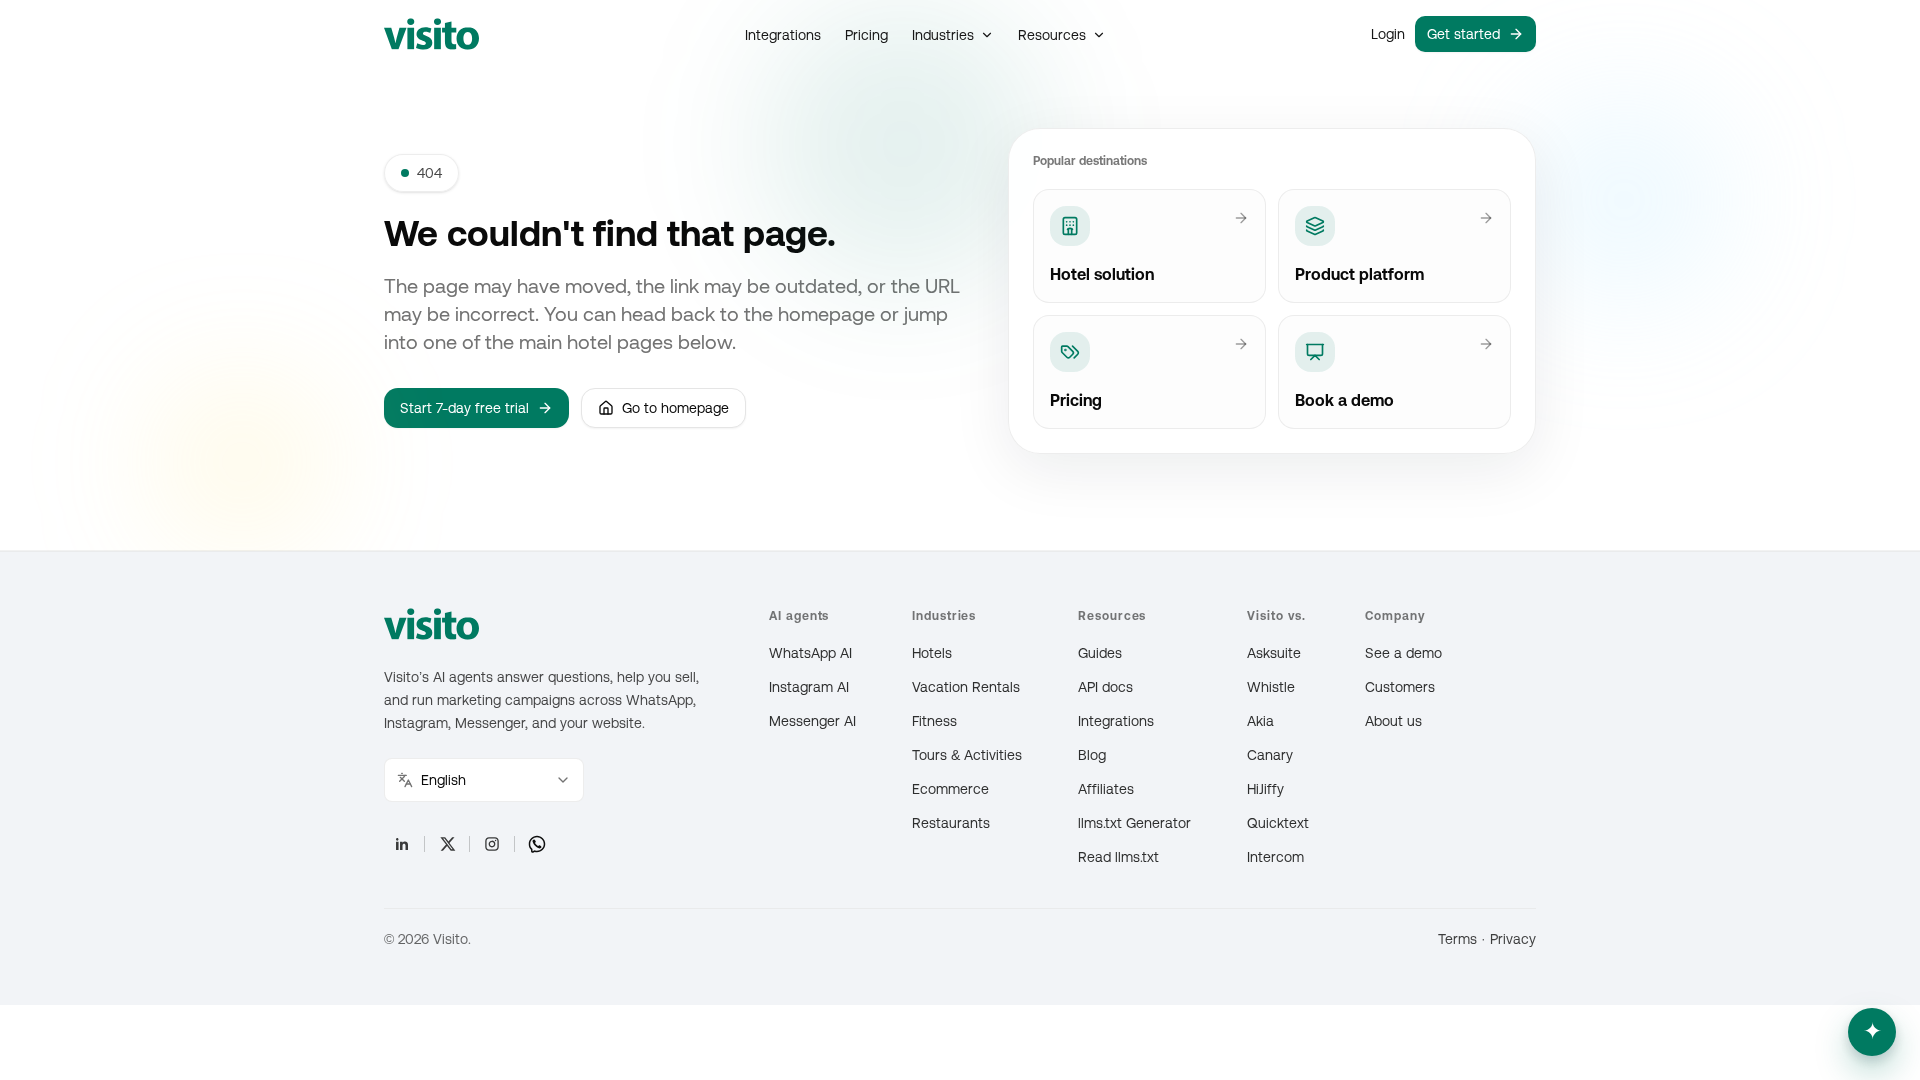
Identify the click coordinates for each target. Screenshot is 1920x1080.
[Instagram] (492, 844)
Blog (1092, 755)
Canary (1270, 755)
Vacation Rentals (966, 687)
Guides (1100, 653)
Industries (943, 35)
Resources (1052, 35)
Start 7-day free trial (464, 408)
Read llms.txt (1118, 857)
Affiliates (1106, 789)
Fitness (934, 721)
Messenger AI (812, 721)
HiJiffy (1265, 789)
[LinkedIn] (402, 844)
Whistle (1271, 687)
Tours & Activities (967, 755)
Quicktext (1278, 823)
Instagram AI (809, 687)
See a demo (1403, 653)
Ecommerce (950, 789)
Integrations (783, 35)
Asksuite (1274, 653)
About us (1393, 721)
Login (1388, 34)
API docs (1105, 687)
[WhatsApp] (537, 844)
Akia (1260, 721)
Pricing (866, 35)
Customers (1400, 687)
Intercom (1275, 857)
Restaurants (951, 823)
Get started (1463, 34)
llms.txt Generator (1134, 823)
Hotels (932, 653)
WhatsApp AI (810, 653)
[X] (447, 844)
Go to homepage (675, 408)
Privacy (1513, 939)
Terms (1457, 939)
